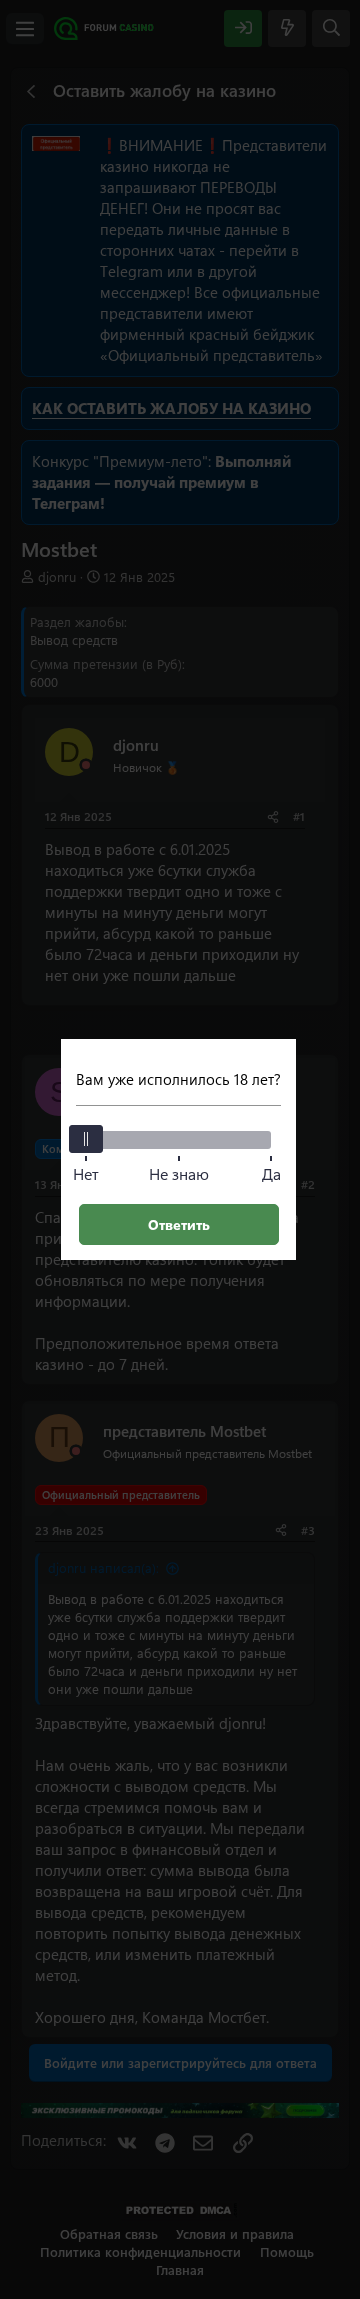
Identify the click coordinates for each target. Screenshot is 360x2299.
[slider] (86, 1139)
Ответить (179, 1224)
